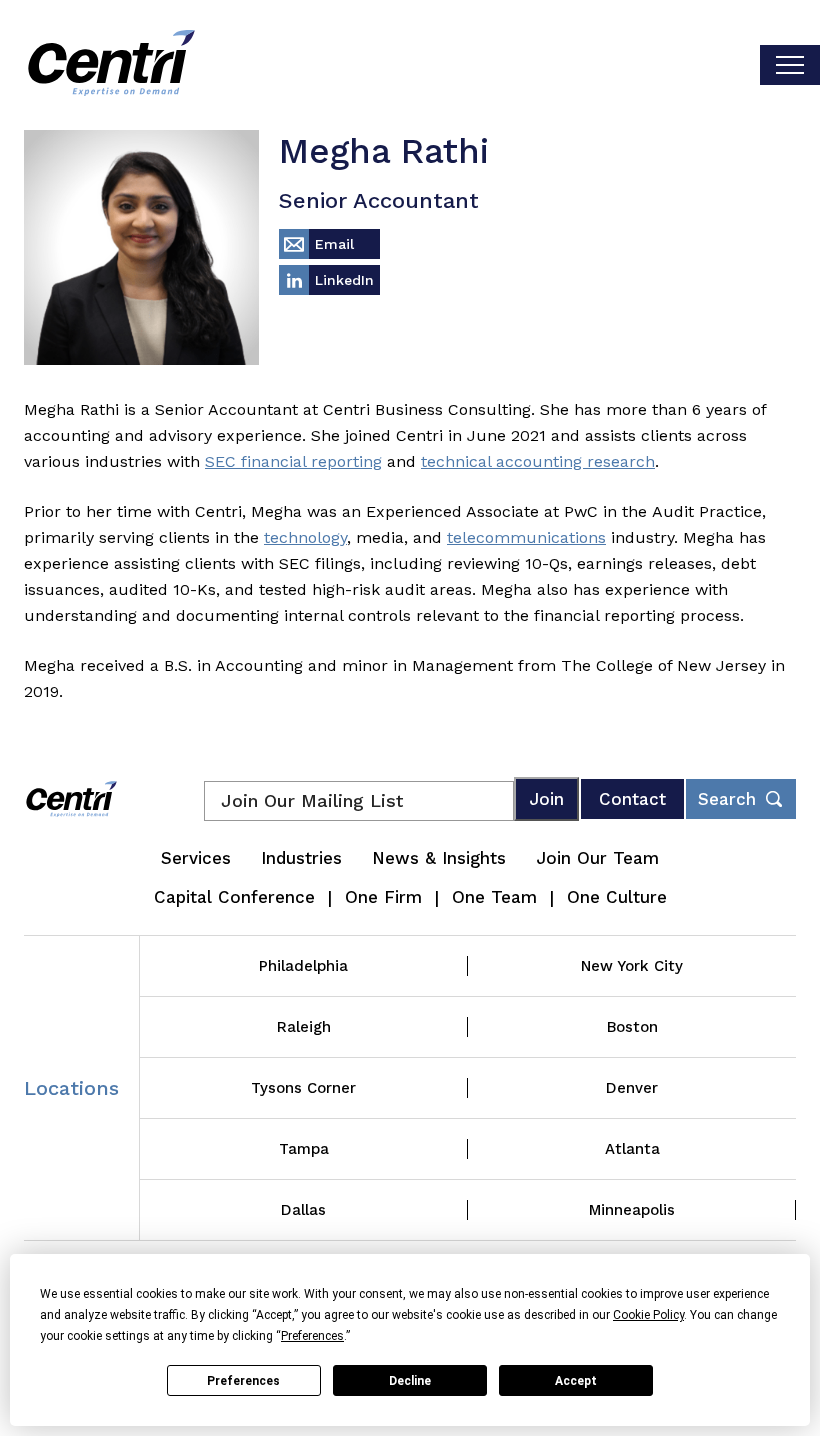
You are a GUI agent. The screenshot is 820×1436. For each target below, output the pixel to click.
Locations (71, 1088)
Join (546, 799)
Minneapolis (632, 1210)
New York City (632, 966)
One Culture (617, 897)
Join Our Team (597, 858)
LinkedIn (344, 280)
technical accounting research (538, 461)
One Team (494, 897)
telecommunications (526, 537)
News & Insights (439, 858)
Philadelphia (303, 966)
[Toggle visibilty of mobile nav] (790, 65)
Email (334, 244)
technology (305, 537)
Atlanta (632, 1149)
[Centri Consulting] (111, 65)
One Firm (383, 897)
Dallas (303, 1210)
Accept (576, 1381)
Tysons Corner (303, 1088)
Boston (632, 1027)
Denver (632, 1088)
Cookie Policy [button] (648, 1315)
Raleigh (304, 1027)
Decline (410, 1381)
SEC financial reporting (293, 461)
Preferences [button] (312, 1336)
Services (196, 858)
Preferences (243, 1381)
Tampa (304, 1149)
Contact (632, 799)
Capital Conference (234, 897)
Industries (301, 858)
